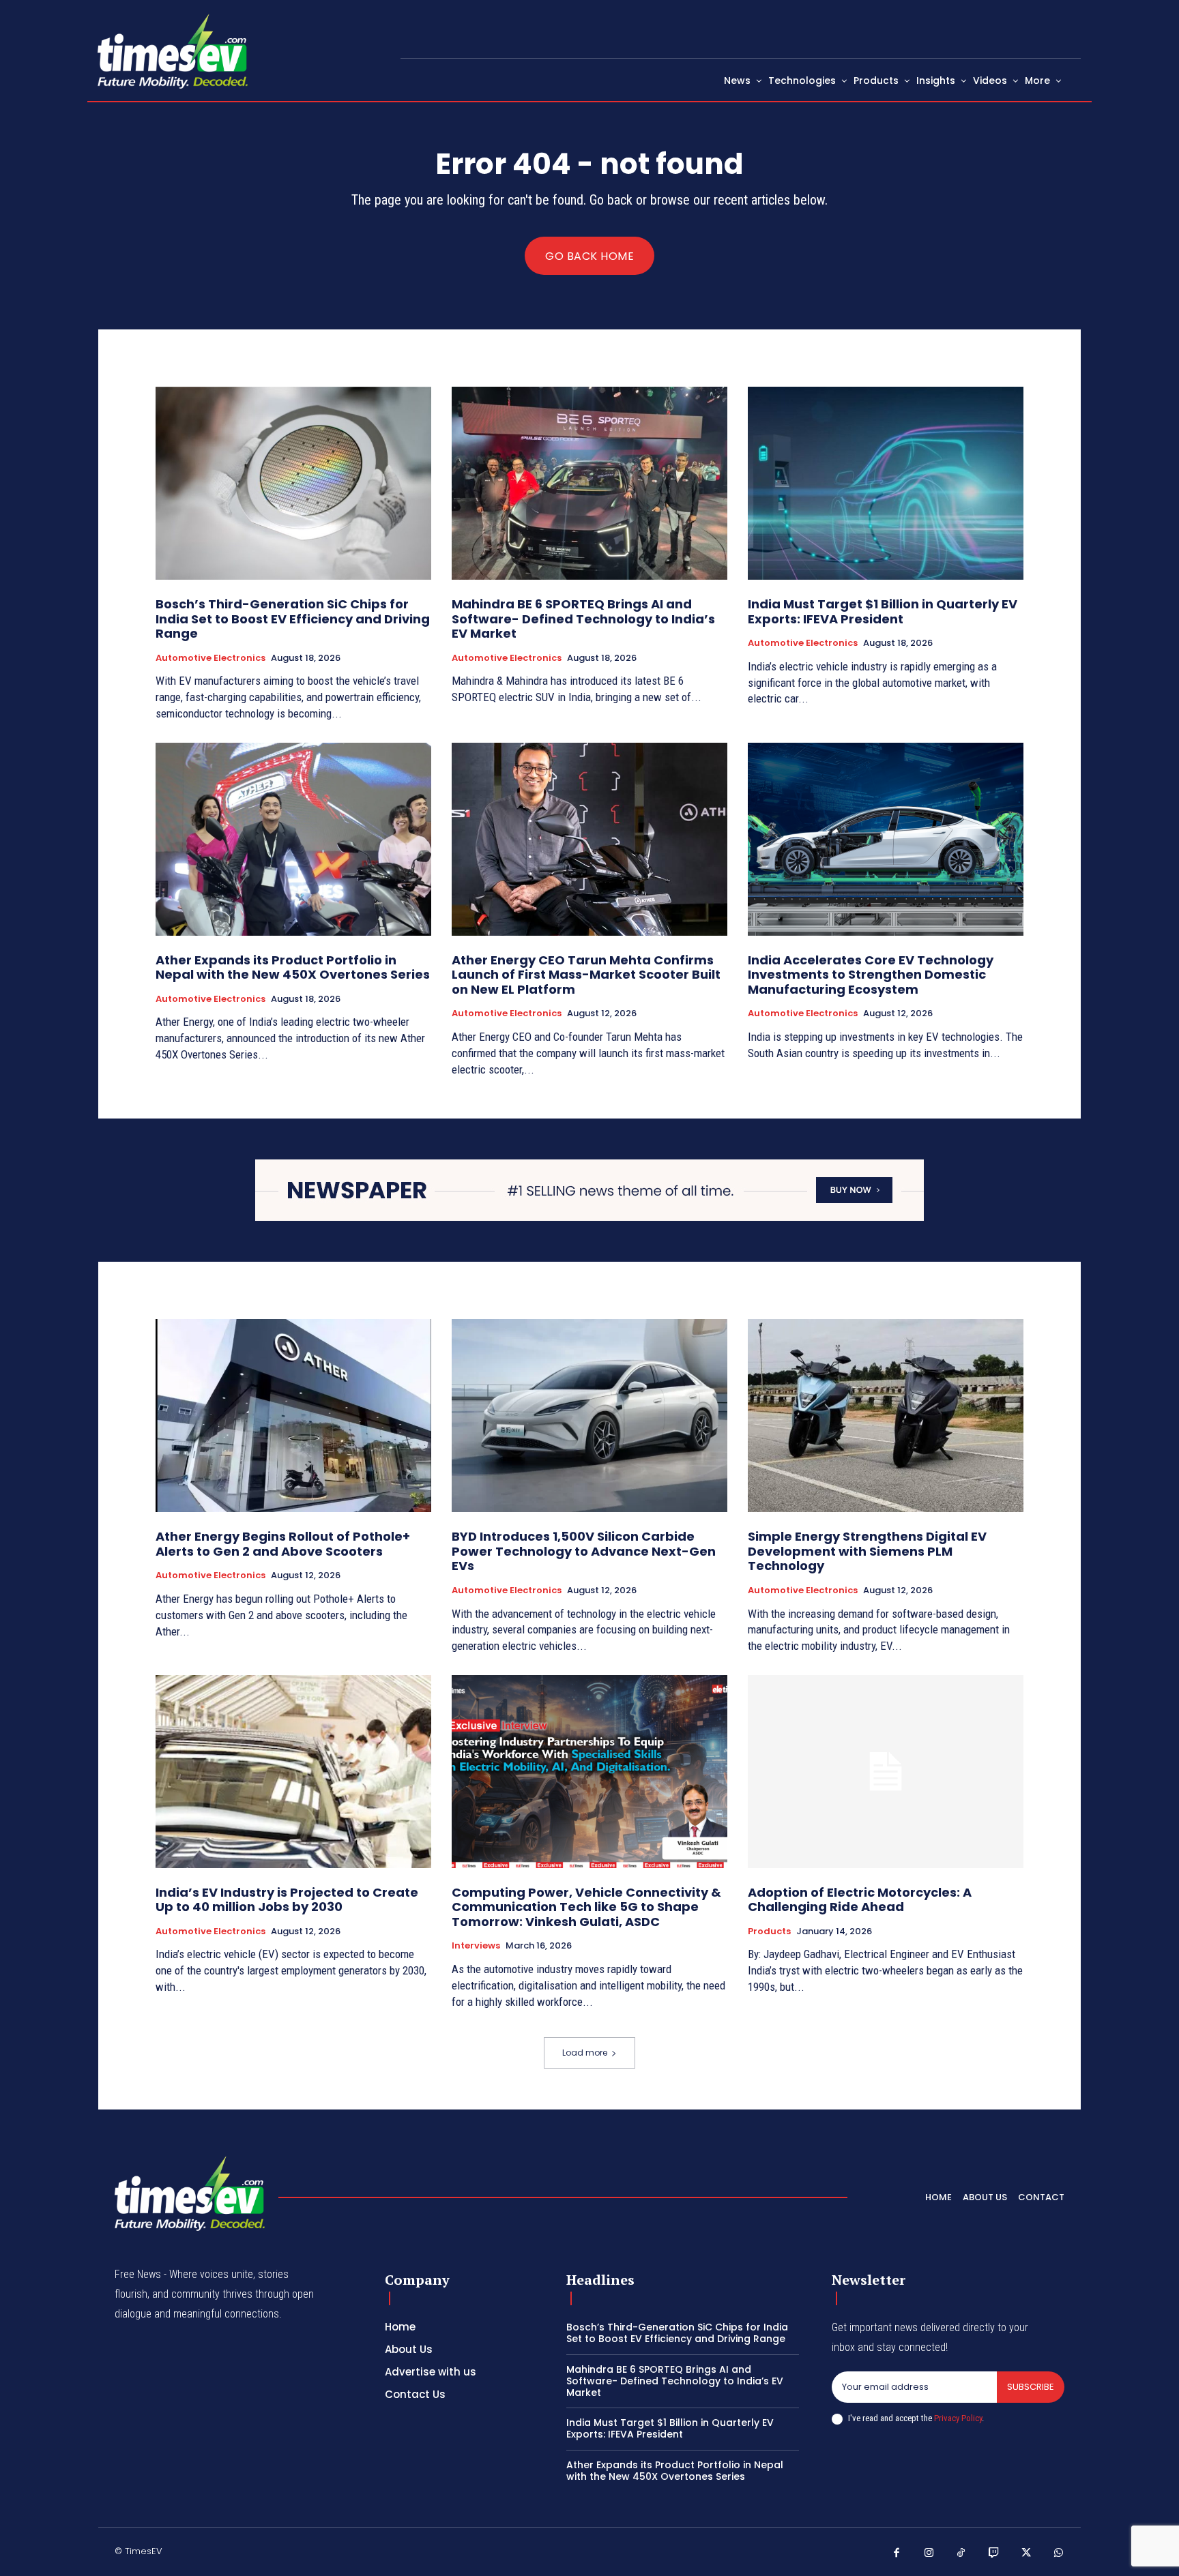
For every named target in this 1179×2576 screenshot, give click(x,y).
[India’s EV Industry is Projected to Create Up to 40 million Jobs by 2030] (293, 1772)
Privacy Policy (958, 2418)
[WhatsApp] (1059, 2553)
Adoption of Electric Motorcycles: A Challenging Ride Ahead (860, 1900)
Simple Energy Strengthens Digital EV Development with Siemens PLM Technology (867, 1551)
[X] (1026, 2553)
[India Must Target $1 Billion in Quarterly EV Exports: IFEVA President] (886, 483)
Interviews (476, 1946)
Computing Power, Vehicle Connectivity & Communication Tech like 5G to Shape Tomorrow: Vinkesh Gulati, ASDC (586, 1907)
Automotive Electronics (210, 658)
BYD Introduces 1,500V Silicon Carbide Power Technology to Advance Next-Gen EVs (584, 1551)
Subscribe (1031, 2387)
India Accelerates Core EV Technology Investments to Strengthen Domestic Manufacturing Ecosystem (871, 975)
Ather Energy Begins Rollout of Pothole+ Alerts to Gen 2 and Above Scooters (283, 1544)
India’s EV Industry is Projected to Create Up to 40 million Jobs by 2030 (287, 1900)
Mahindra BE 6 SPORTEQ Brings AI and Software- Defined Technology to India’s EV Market (583, 619)
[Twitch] (994, 2553)
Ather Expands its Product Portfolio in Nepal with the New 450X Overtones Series (293, 967)
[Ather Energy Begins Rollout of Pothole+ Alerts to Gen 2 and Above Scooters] (293, 1416)
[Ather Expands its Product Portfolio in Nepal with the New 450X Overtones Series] (293, 839)
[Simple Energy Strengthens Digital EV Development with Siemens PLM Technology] (886, 1416)
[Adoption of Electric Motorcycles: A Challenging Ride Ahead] (886, 1772)
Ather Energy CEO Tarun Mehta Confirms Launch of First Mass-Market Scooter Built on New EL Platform (586, 975)
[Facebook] (897, 2553)
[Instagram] (929, 2553)
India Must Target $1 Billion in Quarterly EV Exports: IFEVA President (883, 611)
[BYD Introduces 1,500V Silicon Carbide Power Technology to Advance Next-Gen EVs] (589, 1416)
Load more (585, 2053)
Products (769, 1931)
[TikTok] (961, 2553)
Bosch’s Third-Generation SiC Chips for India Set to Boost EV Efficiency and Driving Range (293, 619)
